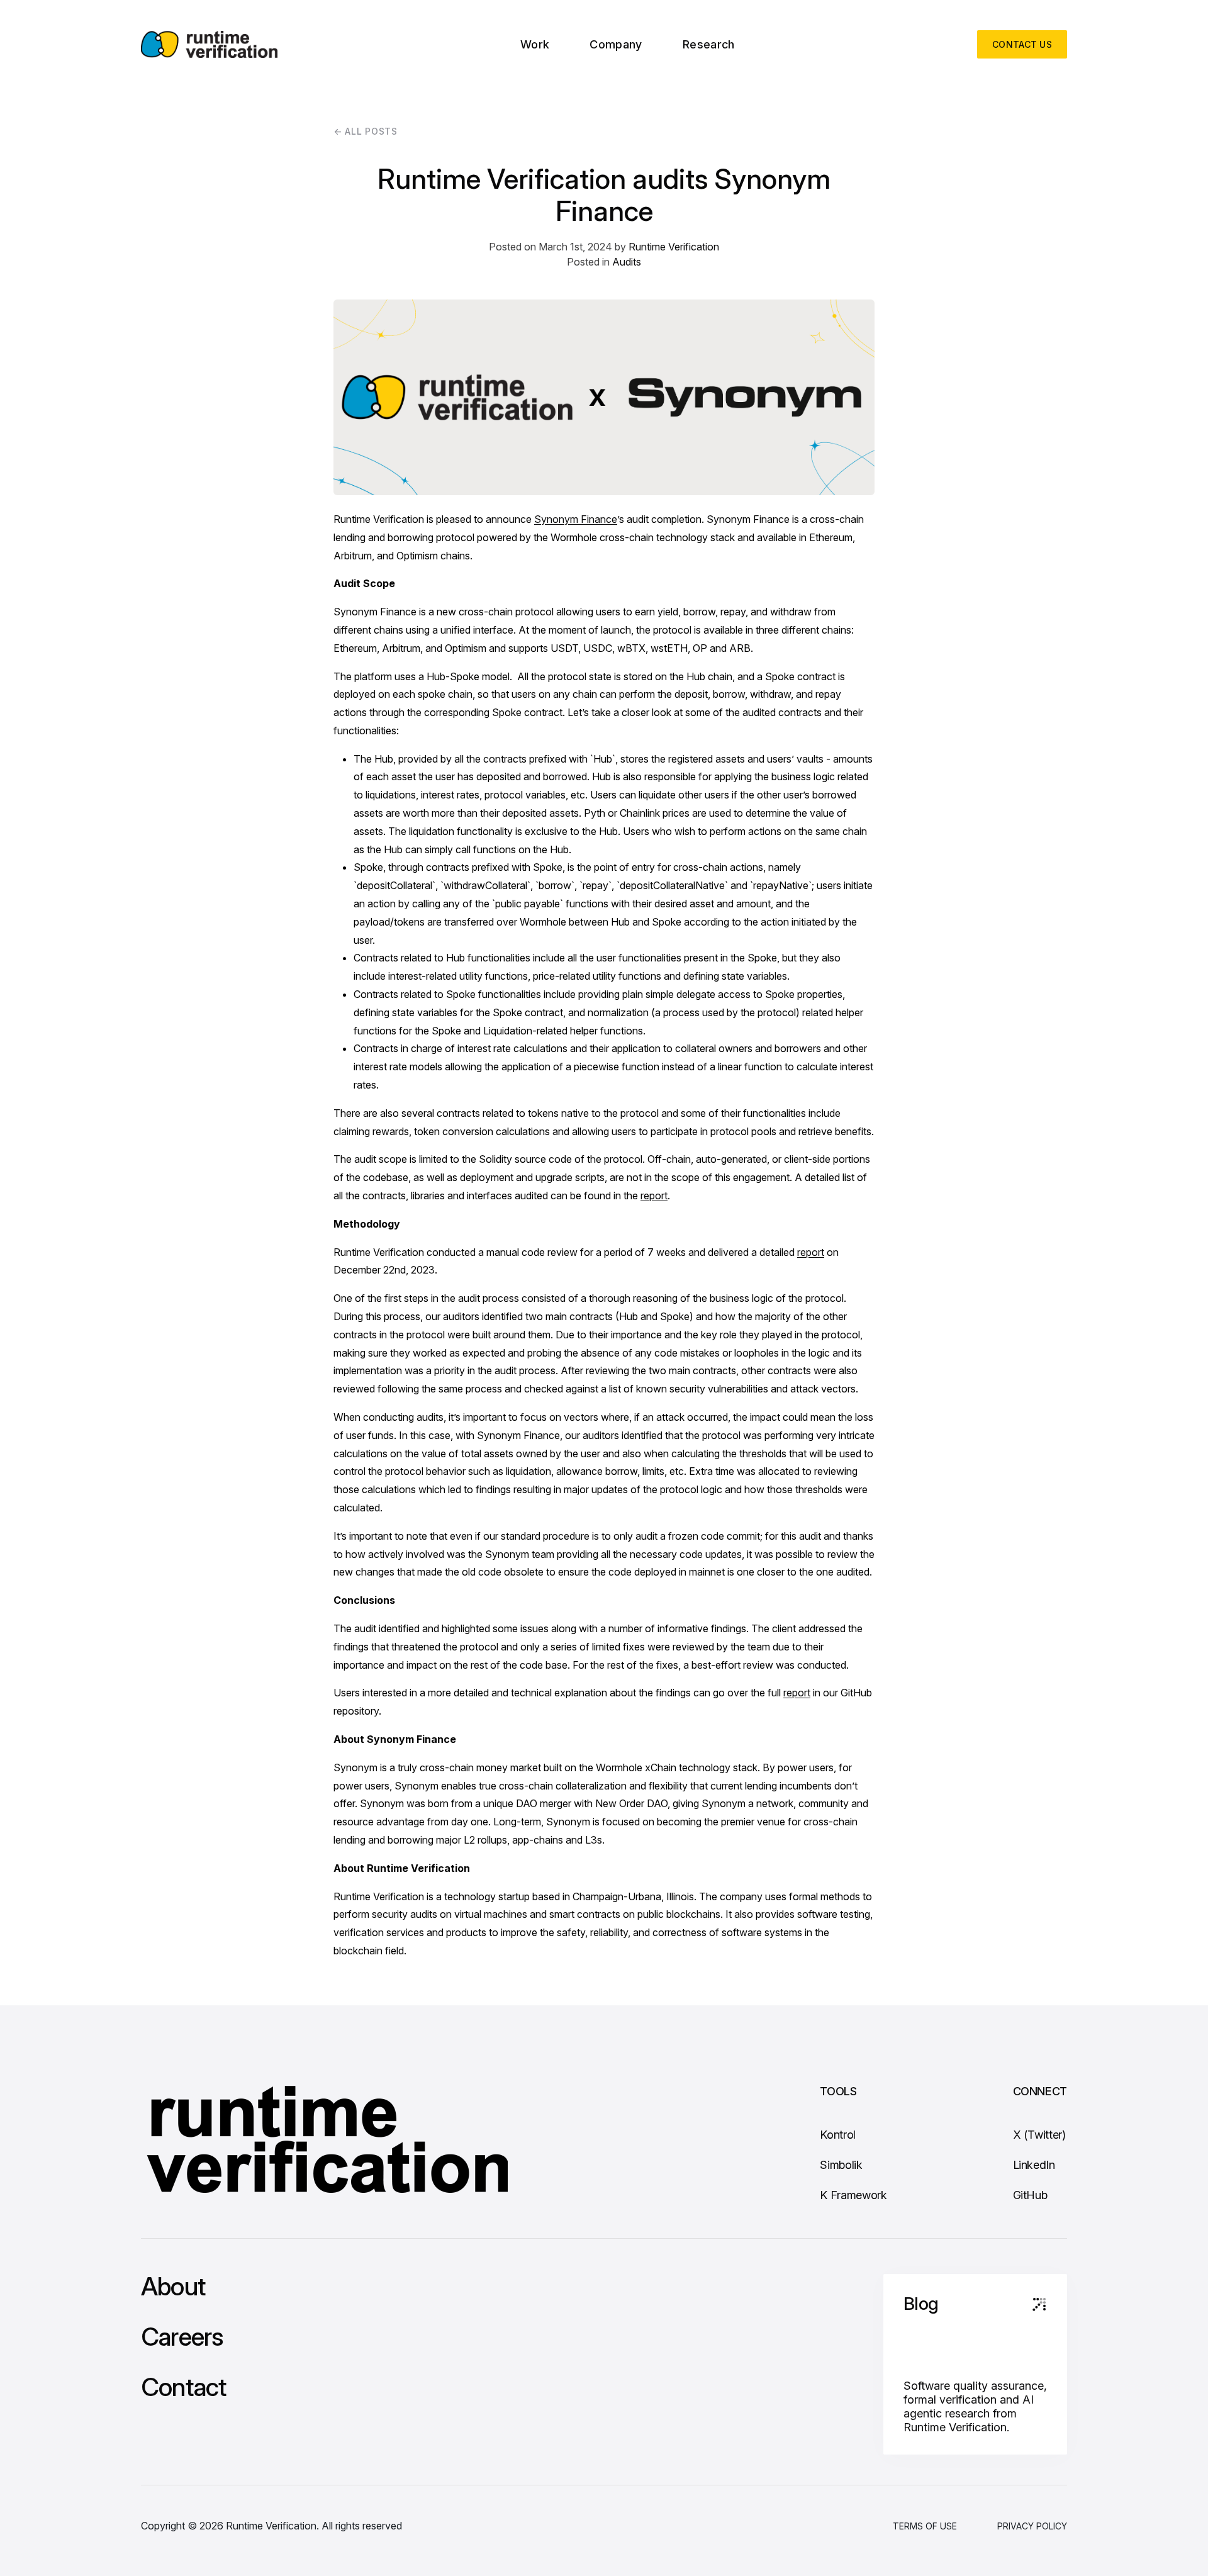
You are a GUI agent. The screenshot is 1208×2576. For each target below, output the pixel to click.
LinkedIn (1034, 2165)
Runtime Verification (674, 247)
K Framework (853, 2195)
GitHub (1030, 2195)
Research (709, 44)
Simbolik (841, 2165)
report (654, 1196)
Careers (182, 2337)
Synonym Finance (576, 519)
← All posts (366, 131)
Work (535, 44)
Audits (627, 262)
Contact (183, 2387)
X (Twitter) (1039, 2135)
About (173, 2287)
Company (616, 44)
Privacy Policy (1032, 2526)
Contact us (1022, 44)
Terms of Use (925, 2526)
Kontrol (837, 2135)
